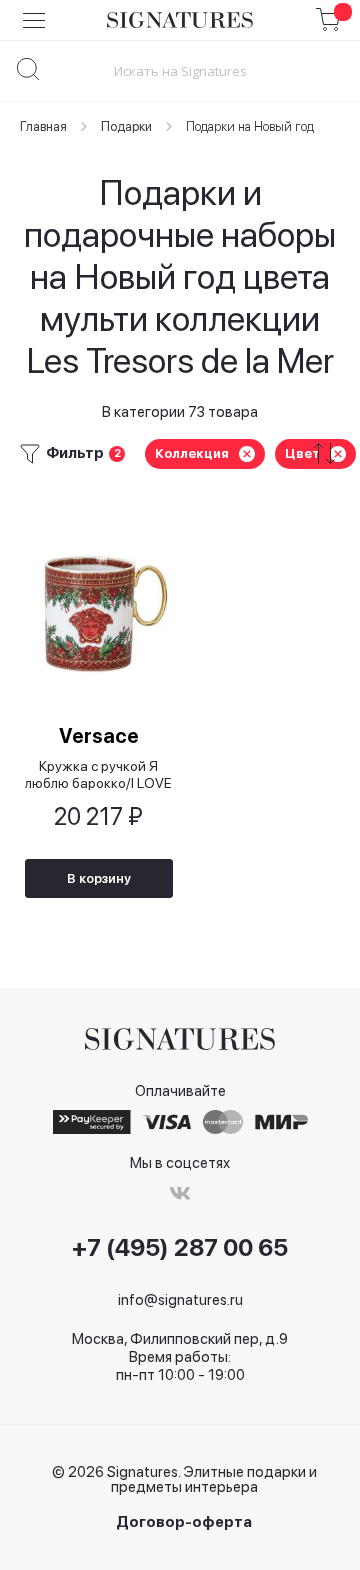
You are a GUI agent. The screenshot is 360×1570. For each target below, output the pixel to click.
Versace (99, 736)
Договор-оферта (184, 1522)
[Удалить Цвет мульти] (338, 454)
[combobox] (180, 70)
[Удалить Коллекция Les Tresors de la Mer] (247, 454)
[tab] (180, 453)
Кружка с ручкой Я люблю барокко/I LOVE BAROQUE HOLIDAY (98, 774)
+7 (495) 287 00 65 (180, 1248)
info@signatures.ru (180, 1300)
